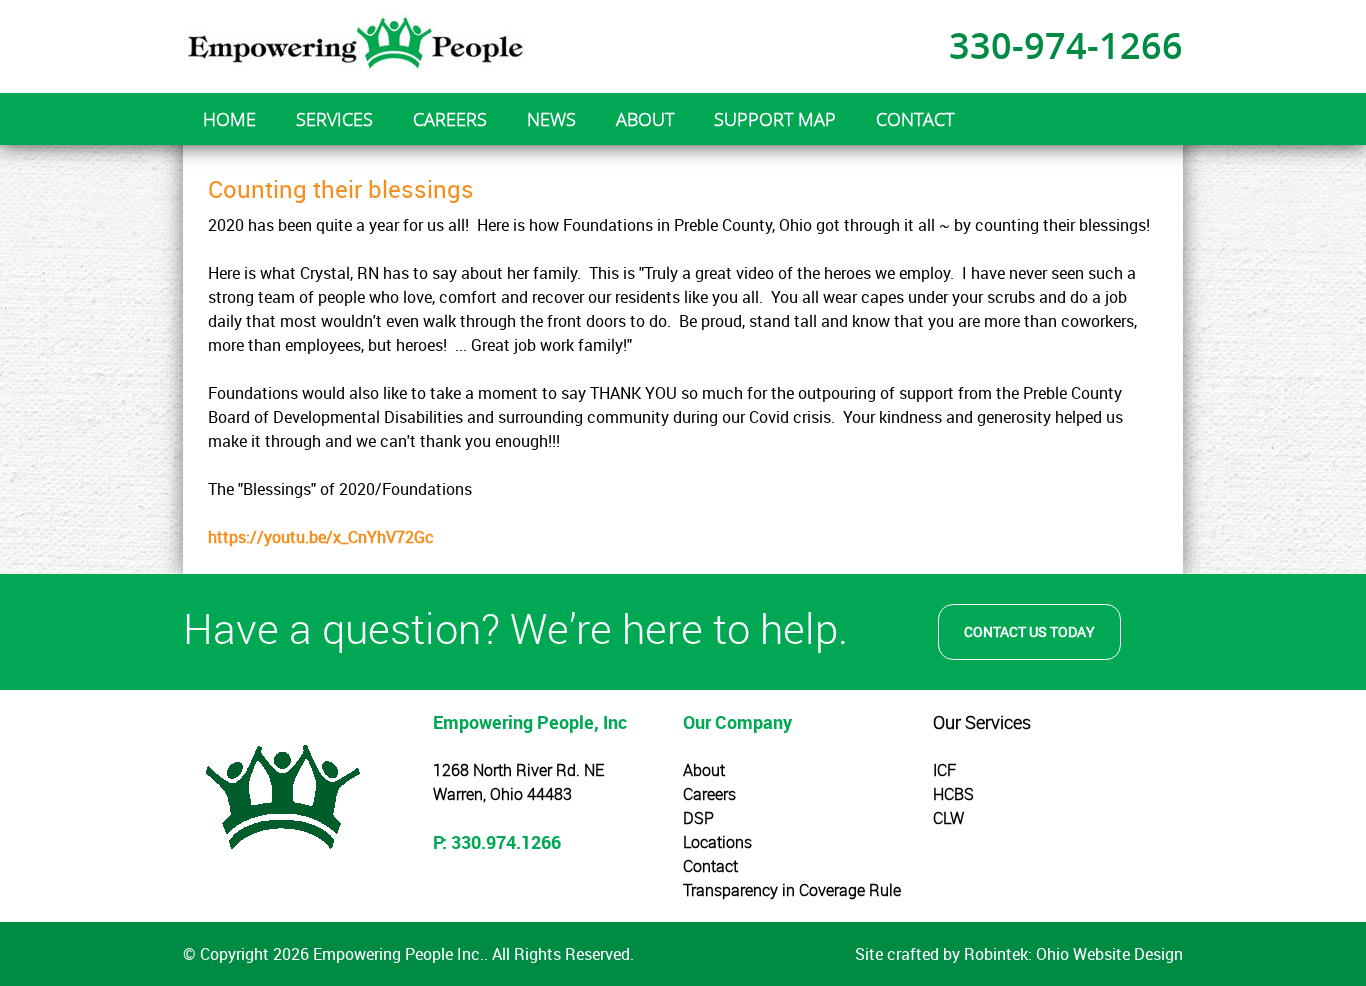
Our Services (982, 722)
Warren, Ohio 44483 (502, 794)
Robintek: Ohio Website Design (1073, 954)
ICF (944, 770)
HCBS (953, 794)
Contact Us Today (1029, 631)
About (704, 770)
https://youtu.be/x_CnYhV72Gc (321, 537)
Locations (717, 842)
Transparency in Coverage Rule (792, 890)
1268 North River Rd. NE (518, 770)
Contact (710, 866)
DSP (698, 818)
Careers (709, 794)
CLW (948, 818)
